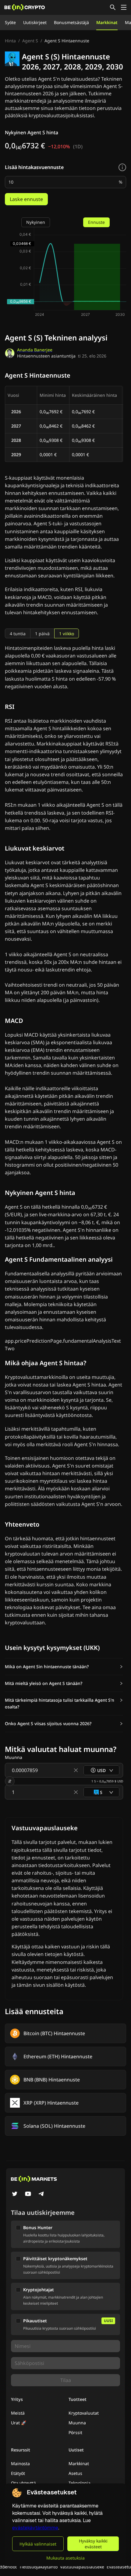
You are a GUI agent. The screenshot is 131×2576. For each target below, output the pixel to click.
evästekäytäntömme (35, 2528)
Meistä (18, 2413)
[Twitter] (15, 2194)
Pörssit (75, 2432)
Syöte (10, 22)
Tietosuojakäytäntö (38, 2567)
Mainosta (20, 2463)
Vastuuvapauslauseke (82, 2567)
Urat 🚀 (19, 2423)
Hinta (10, 41)
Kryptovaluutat (84, 2413)
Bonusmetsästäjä (71, 22)
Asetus (75, 2473)
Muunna (77, 2423)
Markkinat (107, 22)
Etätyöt (18, 2473)
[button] (64, 1667)
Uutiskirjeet (35, 22)
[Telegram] (41, 2194)
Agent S (30, 41)
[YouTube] (28, 2194)
